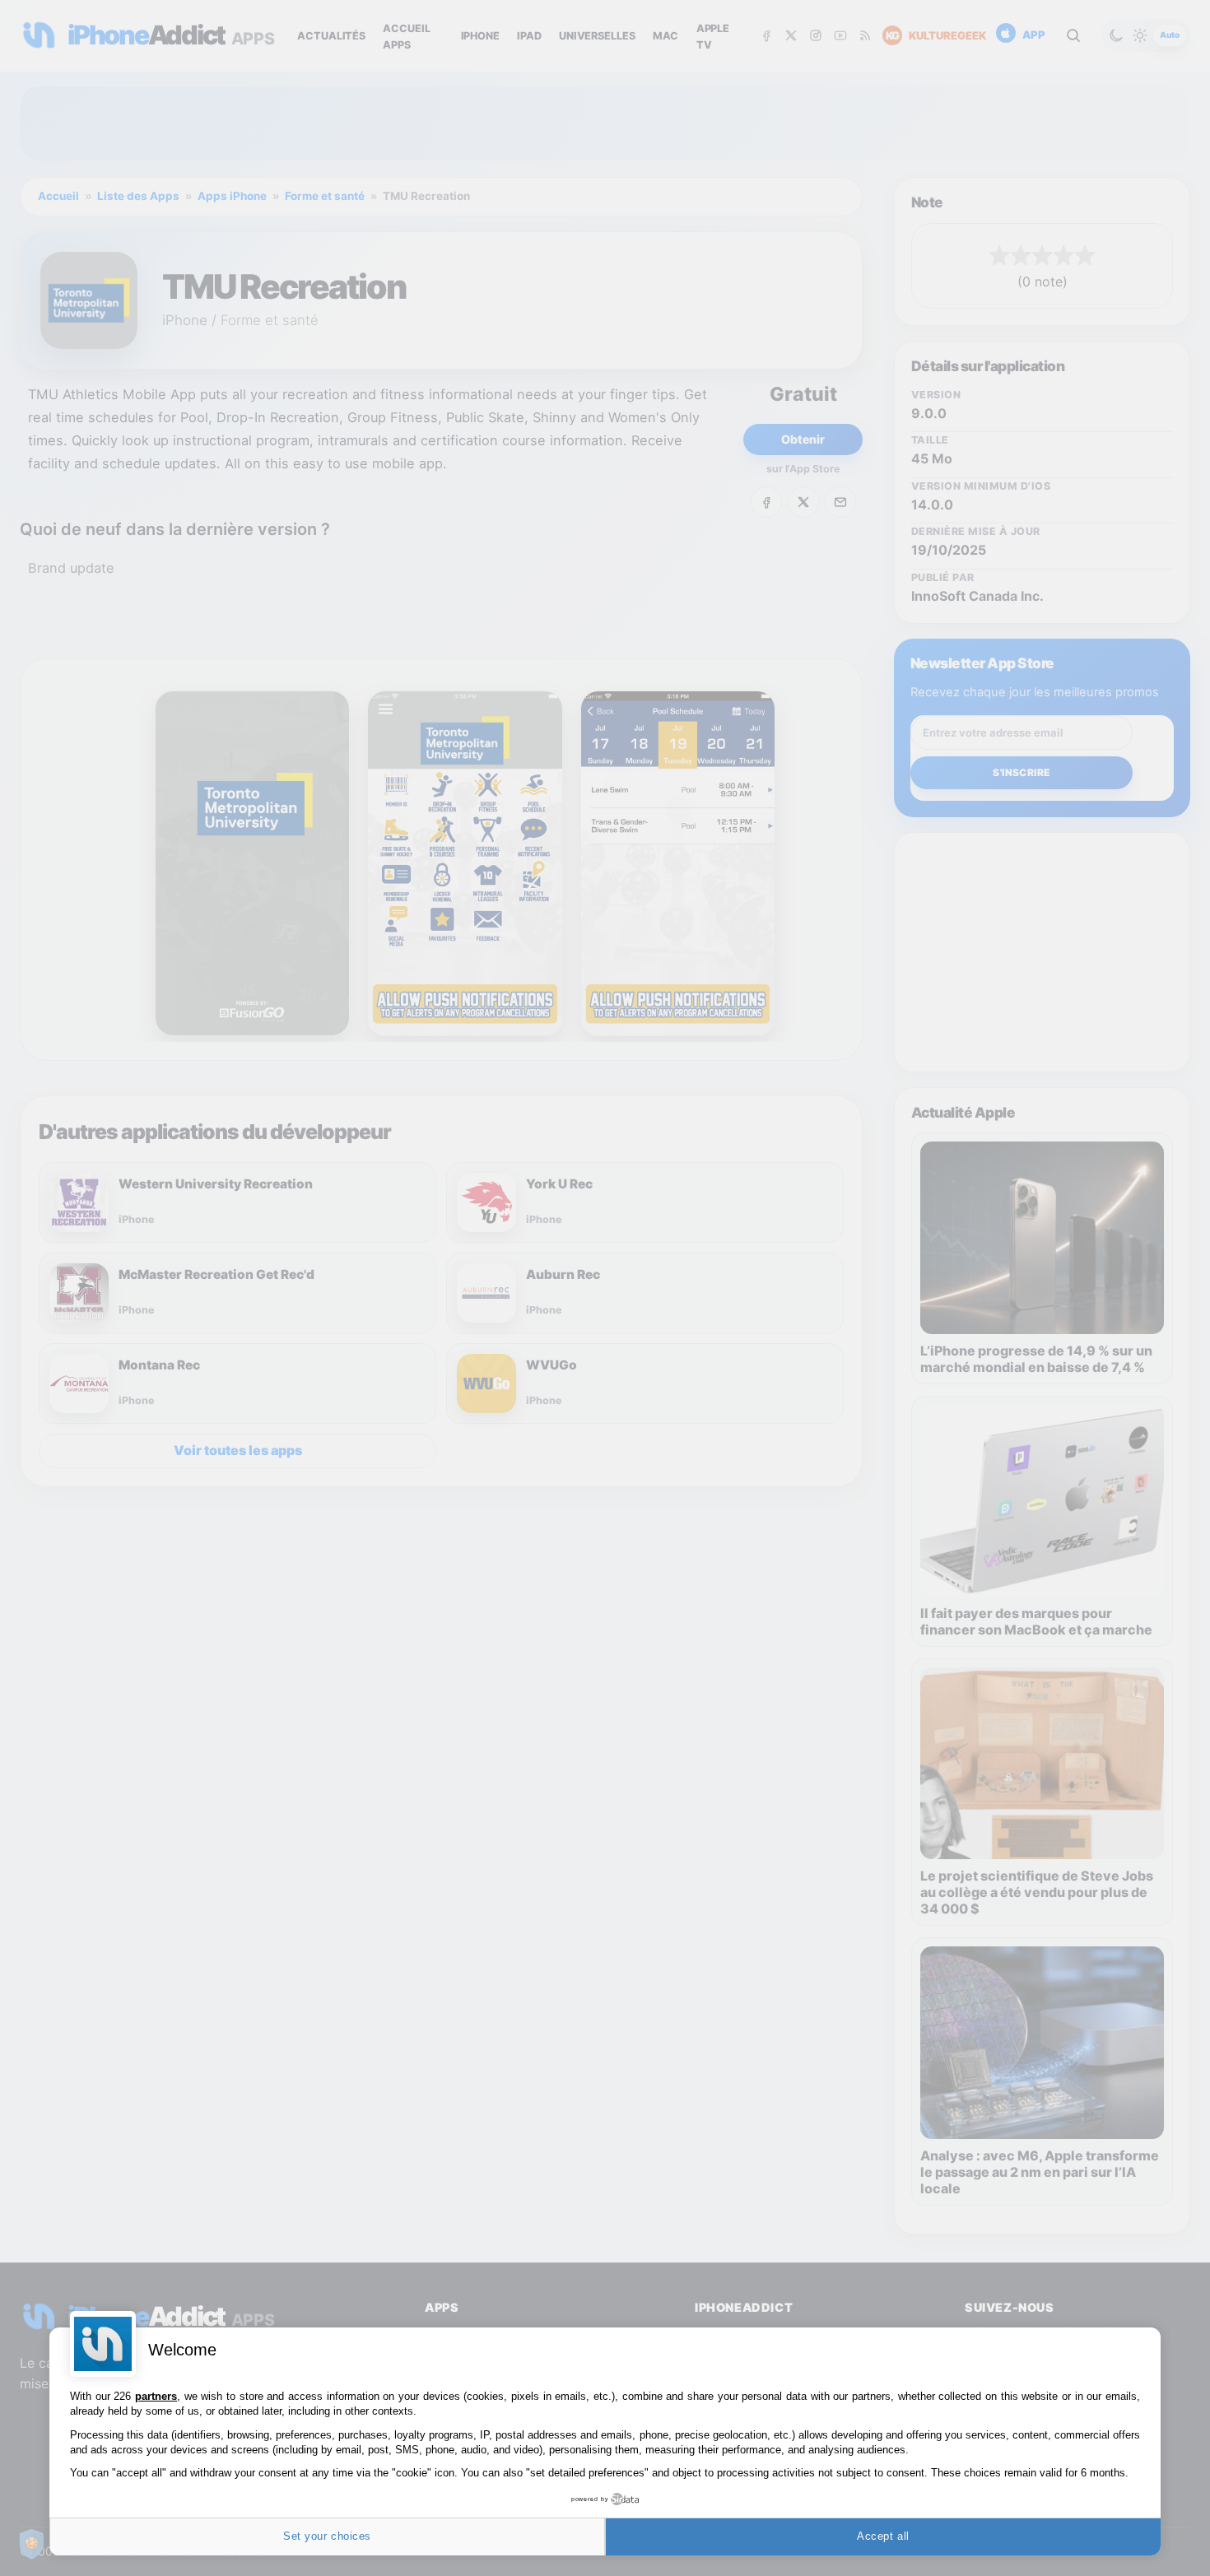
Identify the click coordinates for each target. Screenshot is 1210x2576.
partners (156, 2396)
